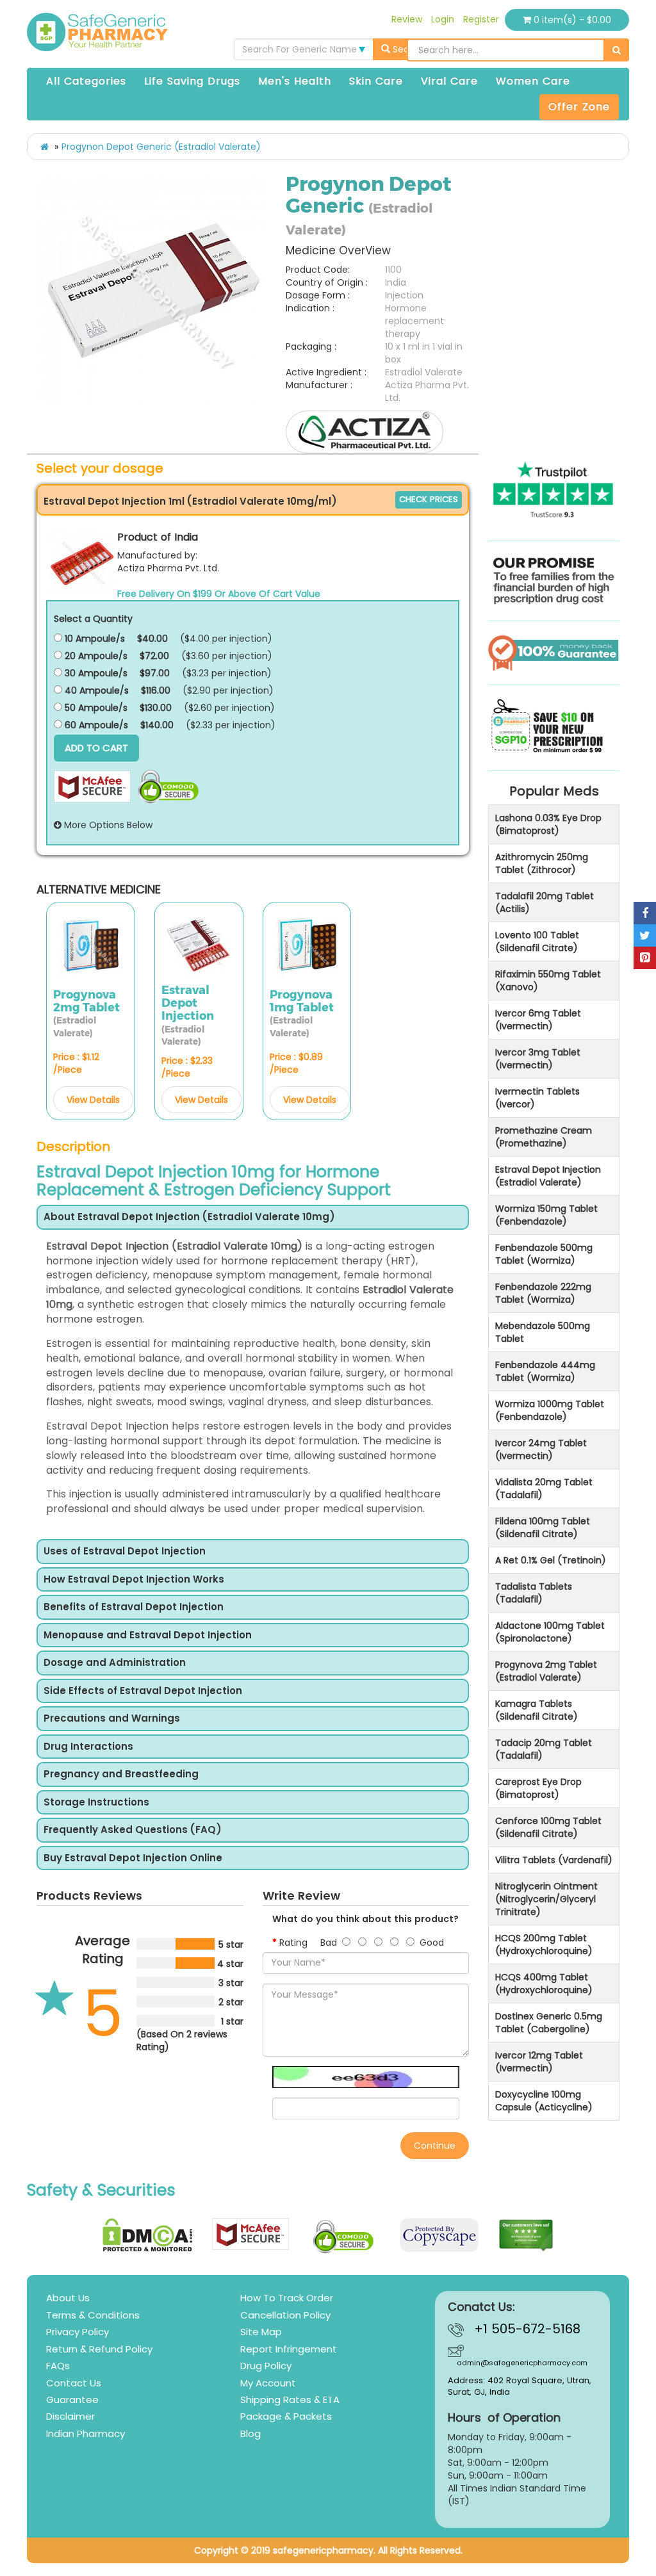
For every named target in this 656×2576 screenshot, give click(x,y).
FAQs (58, 2366)
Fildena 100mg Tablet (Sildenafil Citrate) (543, 1528)
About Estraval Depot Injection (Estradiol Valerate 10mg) (189, 1217)
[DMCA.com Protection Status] (148, 2235)
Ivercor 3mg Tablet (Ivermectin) (538, 1059)
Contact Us (74, 2383)
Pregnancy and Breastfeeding (121, 1774)
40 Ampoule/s (95, 690)
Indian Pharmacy (86, 2433)
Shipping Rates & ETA (290, 2400)
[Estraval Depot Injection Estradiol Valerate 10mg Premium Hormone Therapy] (152, 291)
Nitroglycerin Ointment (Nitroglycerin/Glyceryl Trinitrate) (546, 1899)
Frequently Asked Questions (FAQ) (133, 1830)
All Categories (86, 81)
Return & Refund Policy (99, 2349)
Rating (293, 1943)
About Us (68, 2298)
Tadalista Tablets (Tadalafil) (534, 1593)
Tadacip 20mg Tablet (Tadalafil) (544, 1749)
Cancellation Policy (285, 2315)
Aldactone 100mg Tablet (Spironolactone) (550, 1632)
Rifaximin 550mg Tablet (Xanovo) (548, 981)
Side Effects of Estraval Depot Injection (143, 1691)
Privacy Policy (78, 2332)
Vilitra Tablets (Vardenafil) (554, 1860)
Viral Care (449, 81)
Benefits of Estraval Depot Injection (134, 1607)
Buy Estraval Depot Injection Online (133, 1858)
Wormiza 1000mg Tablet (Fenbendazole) (550, 1410)
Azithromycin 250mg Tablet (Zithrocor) (542, 863)
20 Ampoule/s (95, 656)
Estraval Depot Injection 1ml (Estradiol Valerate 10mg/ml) (190, 501)
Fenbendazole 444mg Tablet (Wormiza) (545, 1371)
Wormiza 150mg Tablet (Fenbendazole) (546, 1215)
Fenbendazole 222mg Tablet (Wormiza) (543, 1293)
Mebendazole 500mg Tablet (543, 1332)
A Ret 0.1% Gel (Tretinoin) (551, 1560)
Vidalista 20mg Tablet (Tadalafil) (544, 1488)
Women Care (533, 81)
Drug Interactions (88, 1747)
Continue (435, 2146)
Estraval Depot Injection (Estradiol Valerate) (548, 1176)
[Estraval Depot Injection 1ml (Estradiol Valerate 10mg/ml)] (82, 562)
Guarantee (72, 2400)
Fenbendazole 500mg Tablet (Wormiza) (544, 1254)
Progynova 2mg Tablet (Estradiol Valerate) (546, 1671)
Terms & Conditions (93, 2315)
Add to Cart (96, 748)
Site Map (261, 2332)
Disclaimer (70, 2416)
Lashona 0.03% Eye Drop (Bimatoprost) (548, 824)
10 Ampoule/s (94, 639)
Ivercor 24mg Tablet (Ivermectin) (541, 1449)
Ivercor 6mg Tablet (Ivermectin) (538, 1020)
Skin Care (376, 81)
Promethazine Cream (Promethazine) (544, 1137)
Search (407, 49)
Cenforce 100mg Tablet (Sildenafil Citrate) (548, 1827)
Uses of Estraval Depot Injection (125, 1552)
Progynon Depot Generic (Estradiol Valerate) (161, 147)
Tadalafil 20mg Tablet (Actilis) (545, 902)
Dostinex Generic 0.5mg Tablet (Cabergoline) (549, 2023)
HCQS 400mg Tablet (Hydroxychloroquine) (544, 1984)
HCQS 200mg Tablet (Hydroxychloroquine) (544, 1944)
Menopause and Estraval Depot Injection (148, 1635)
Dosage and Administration (115, 1663)
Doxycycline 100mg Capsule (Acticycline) (544, 2101)
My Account (268, 2383)
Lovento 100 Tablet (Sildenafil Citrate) (537, 942)
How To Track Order (287, 2298)
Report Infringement (289, 2349)
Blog (250, 2433)
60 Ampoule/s (95, 725)
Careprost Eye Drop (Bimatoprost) (538, 1788)
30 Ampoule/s (95, 673)
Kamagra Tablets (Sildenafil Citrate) (537, 1710)
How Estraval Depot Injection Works (134, 1580)
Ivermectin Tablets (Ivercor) (537, 1098)
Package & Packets (286, 2416)
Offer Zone (579, 107)
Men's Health (295, 81)
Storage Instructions (96, 1803)
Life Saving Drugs (192, 81)
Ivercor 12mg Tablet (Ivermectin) (539, 2062)
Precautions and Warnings (112, 1719)
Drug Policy (266, 2366)
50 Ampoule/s (95, 708)
